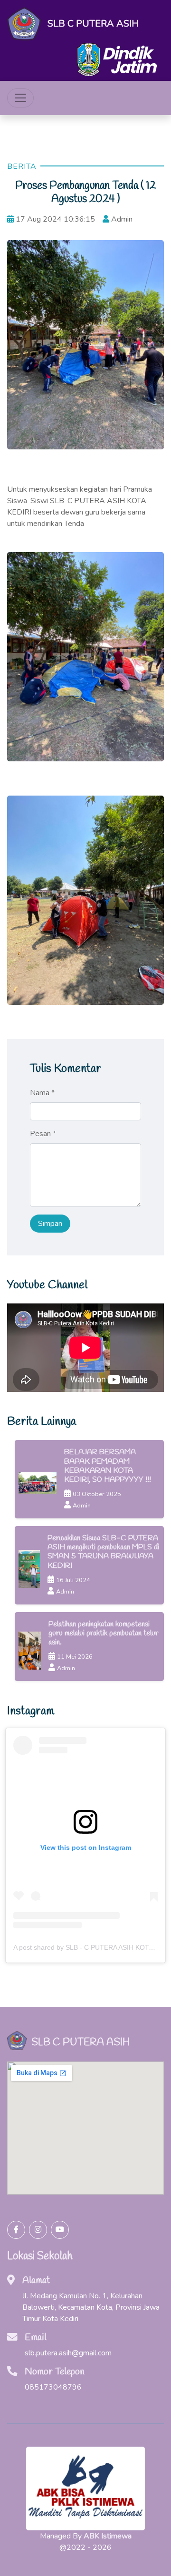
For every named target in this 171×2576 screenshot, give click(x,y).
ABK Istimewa (108, 2536)
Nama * (42, 1093)
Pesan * (43, 1134)
